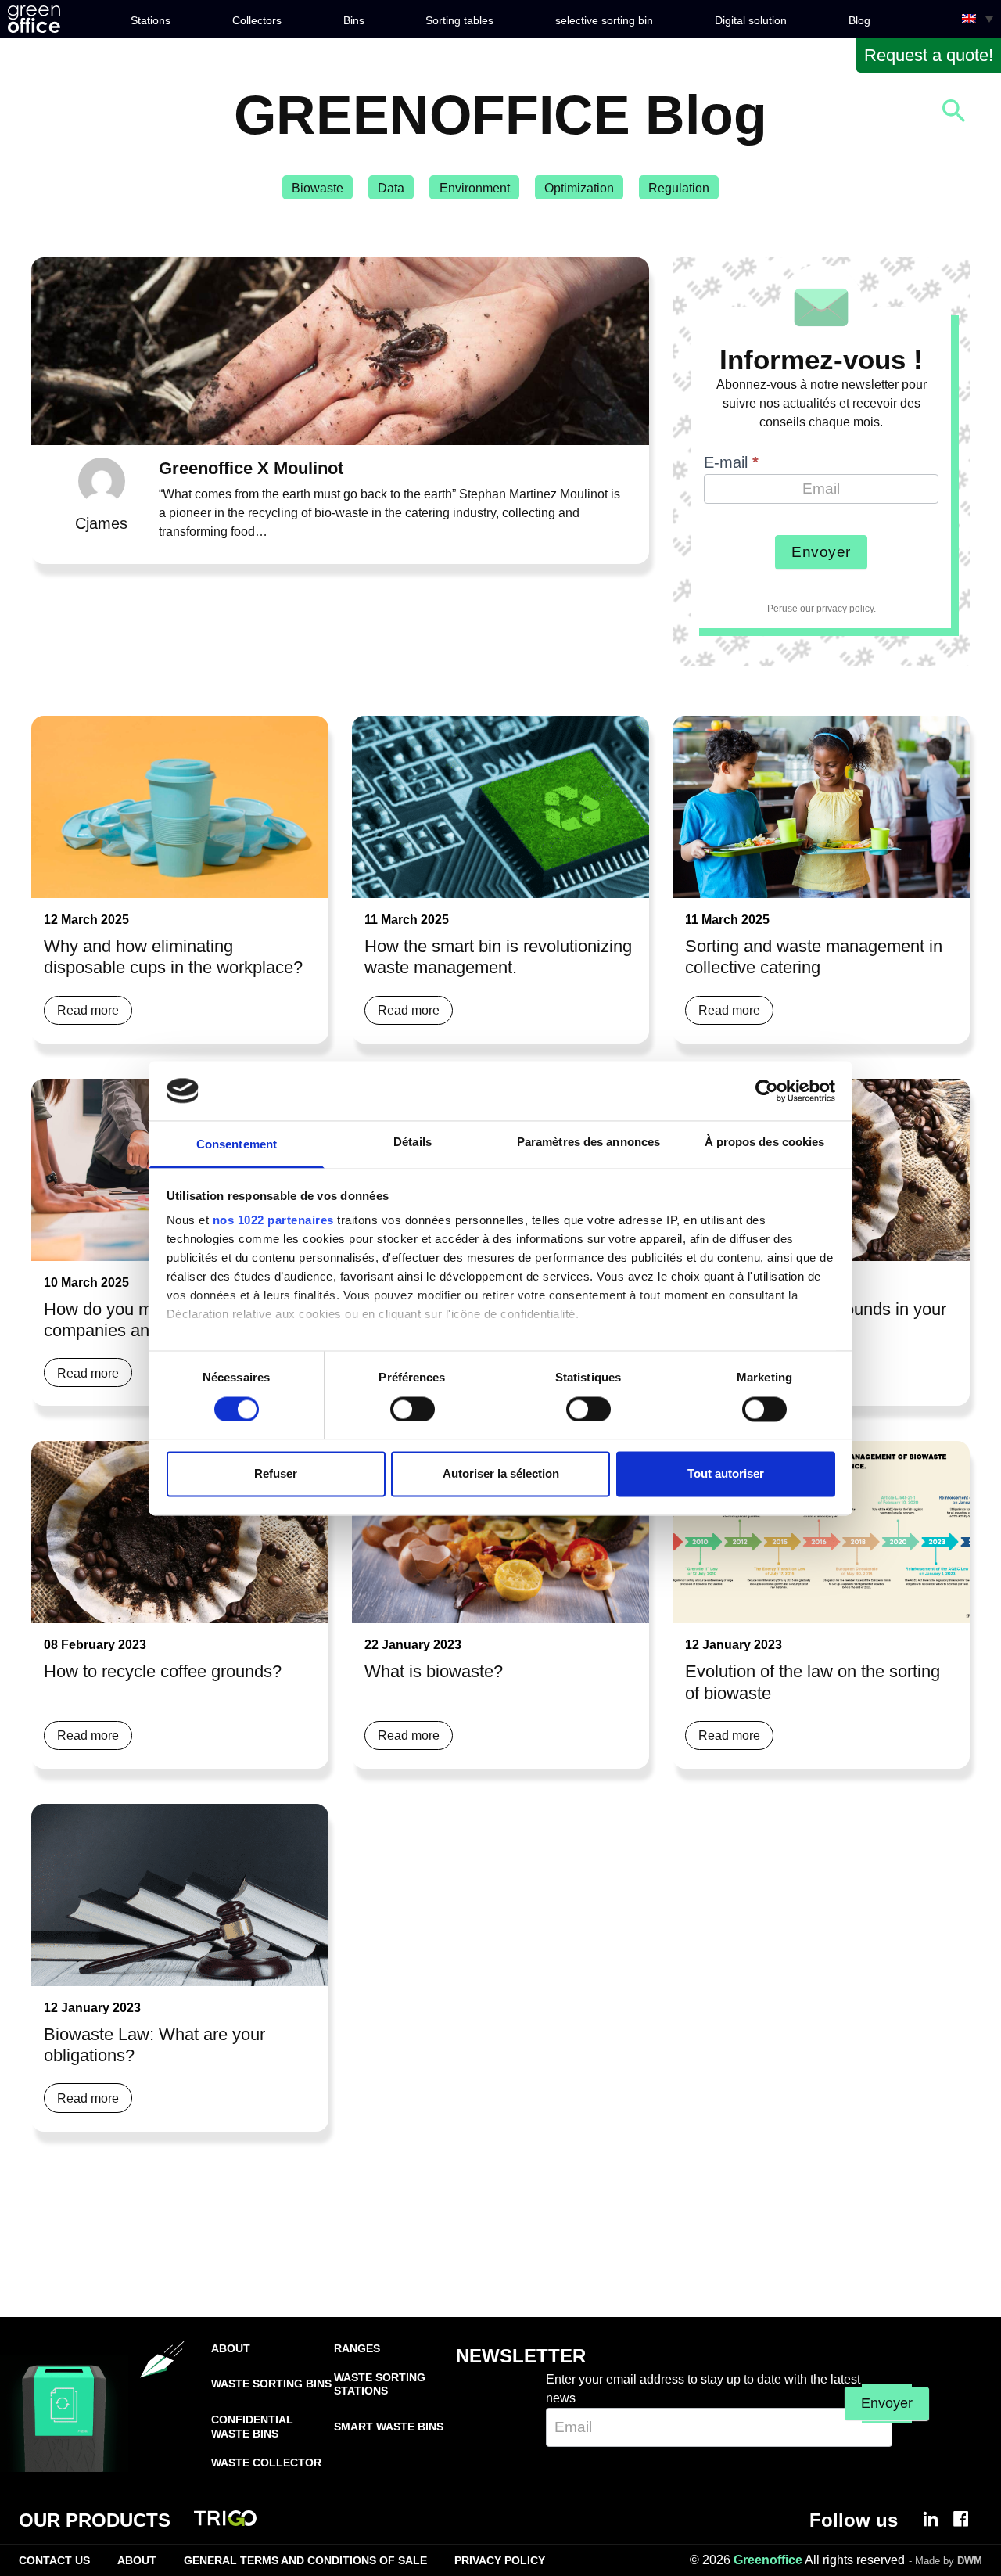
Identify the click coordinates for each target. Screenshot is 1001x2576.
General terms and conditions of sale (305, 2560)
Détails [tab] (413, 1142)
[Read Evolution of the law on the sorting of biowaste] (821, 1532)
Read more (88, 1010)
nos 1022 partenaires (273, 1221)
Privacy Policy (500, 2560)
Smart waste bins (389, 2427)
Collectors (257, 20)
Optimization (579, 188)
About (231, 2348)
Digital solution (751, 20)
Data (391, 188)
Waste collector (266, 2463)
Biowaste (318, 188)
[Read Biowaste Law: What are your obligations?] (180, 1895)
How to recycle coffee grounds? (163, 1671)
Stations (151, 20)
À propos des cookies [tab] (765, 1142)
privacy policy (845, 609)
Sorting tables (459, 20)
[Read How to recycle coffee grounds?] (180, 1532)
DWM (970, 2561)
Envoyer (821, 552)
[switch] (413, 1409)
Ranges (357, 2348)
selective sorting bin (604, 20)
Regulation (679, 188)
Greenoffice (768, 2560)
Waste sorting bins (271, 2384)
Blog (859, 20)
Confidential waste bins (252, 2426)
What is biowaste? (434, 1671)
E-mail (731, 462)
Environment (475, 188)
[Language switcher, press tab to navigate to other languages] (978, 19)
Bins (354, 20)
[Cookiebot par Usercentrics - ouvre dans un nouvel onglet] (767, 1090)
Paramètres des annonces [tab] (588, 1142)
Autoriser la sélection (501, 1474)
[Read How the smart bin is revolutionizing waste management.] (500, 807)
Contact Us (54, 2560)
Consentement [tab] (237, 1145)
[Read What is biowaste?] (500, 1532)
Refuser (276, 1474)
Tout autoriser (726, 1474)
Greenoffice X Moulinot (251, 468)
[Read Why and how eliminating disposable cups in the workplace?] (180, 807)
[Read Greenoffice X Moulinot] (340, 351)
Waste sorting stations (380, 2384)
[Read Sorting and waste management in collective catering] (821, 807)
